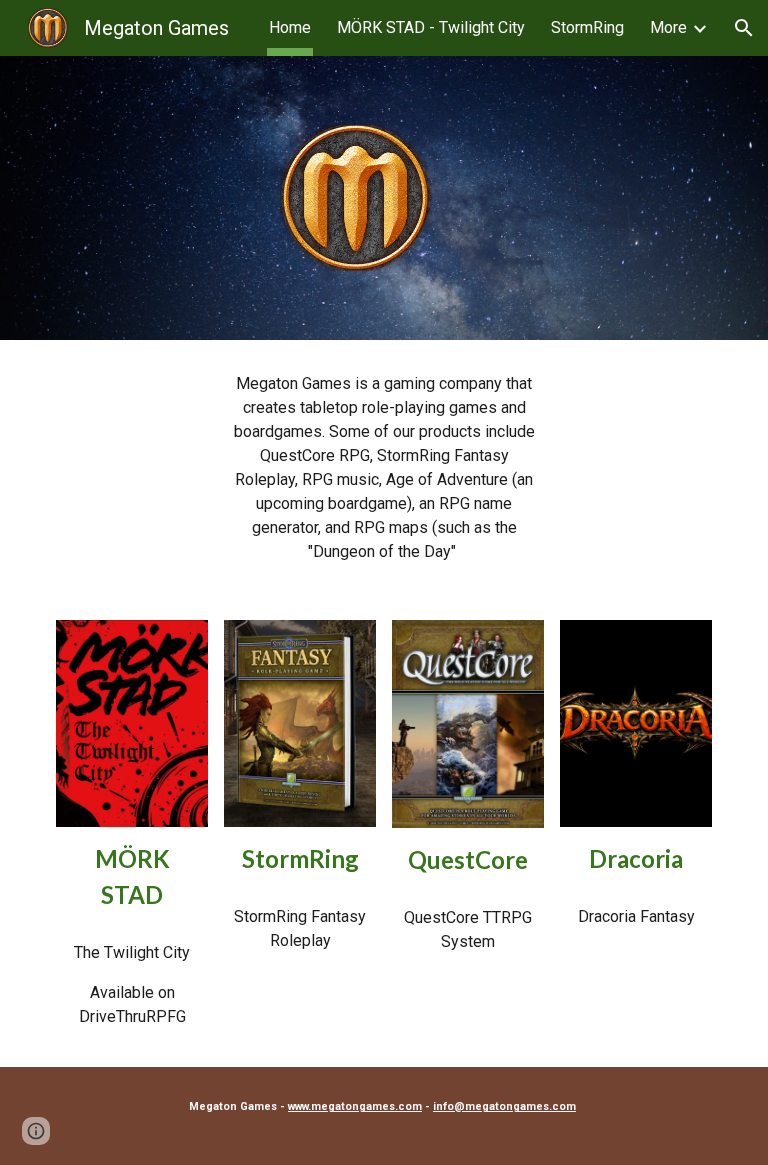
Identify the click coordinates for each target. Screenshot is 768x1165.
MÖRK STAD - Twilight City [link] (431, 27)
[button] (744, 28)
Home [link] (290, 27)
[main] (383, 468)
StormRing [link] (587, 27)
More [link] (668, 27)
